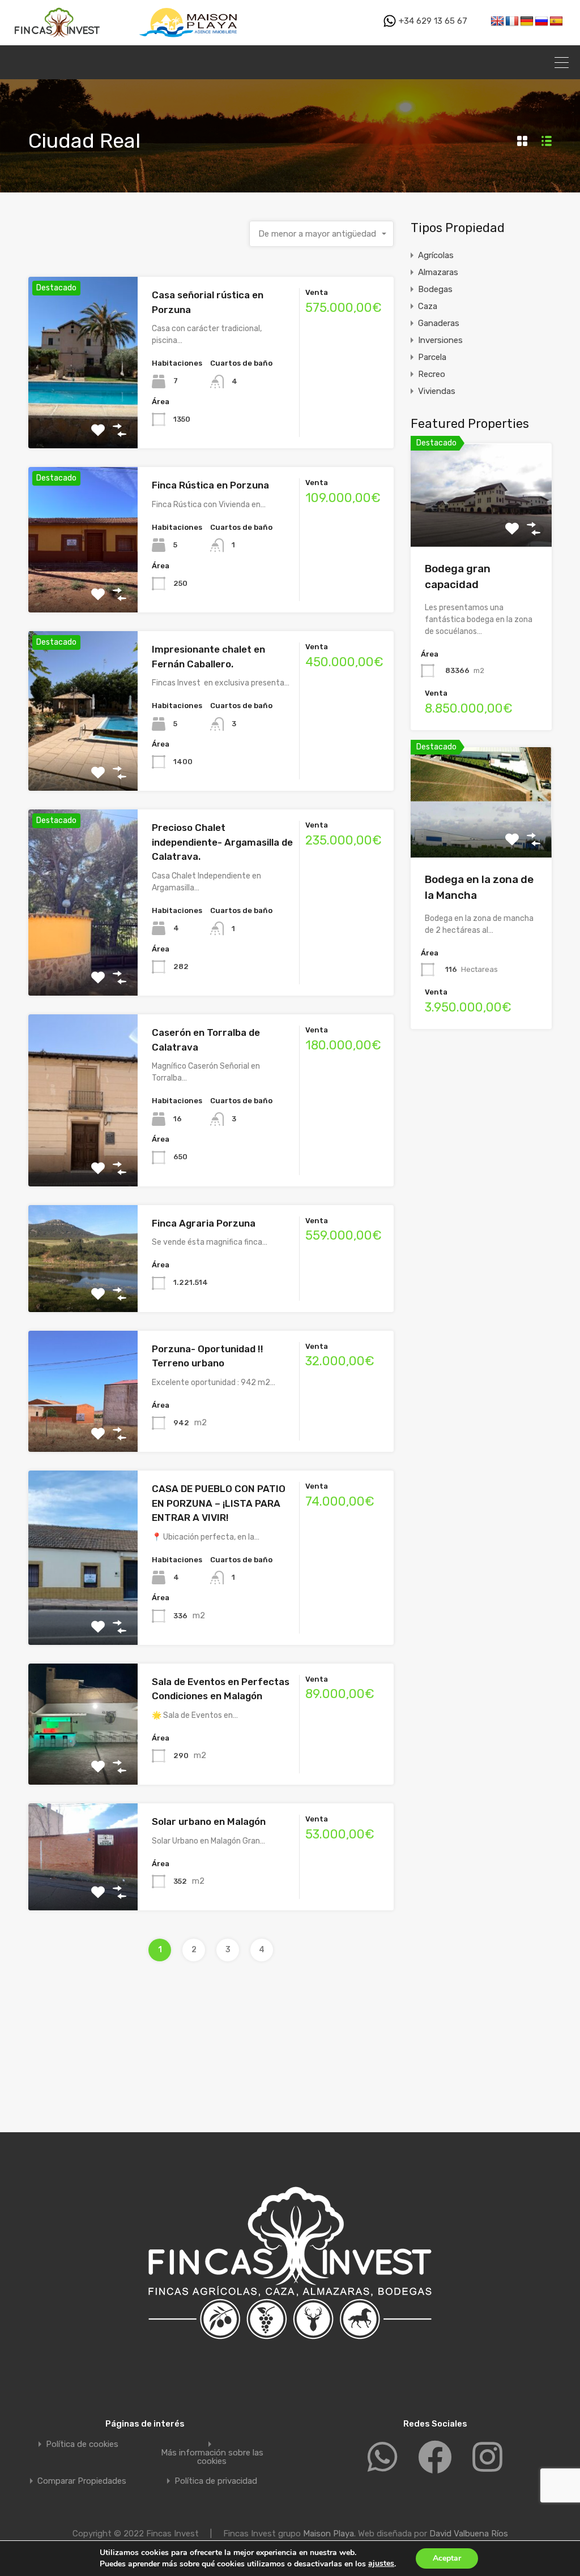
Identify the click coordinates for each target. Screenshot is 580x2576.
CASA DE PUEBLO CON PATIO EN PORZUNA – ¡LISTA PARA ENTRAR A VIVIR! (219, 1503)
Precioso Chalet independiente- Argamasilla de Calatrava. (222, 842)
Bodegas (435, 289)
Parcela (432, 357)
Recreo (432, 374)
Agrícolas (436, 255)
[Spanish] (556, 22)
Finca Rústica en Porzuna (210, 485)
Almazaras (438, 272)
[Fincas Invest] (58, 40)
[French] (512, 22)
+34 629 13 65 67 (432, 21)
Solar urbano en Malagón (209, 1821)
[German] (527, 22)
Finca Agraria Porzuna (204, 1223)
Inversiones (440, 340)
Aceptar (447, 2558)
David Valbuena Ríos (469, 2534)
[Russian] (541, 22)
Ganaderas (439, 323)
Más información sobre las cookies (212, 2457)
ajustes (381, 2563)
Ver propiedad (481, 526)
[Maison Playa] (190, 40)
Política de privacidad (216, 2481)
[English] (497, 22)
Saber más (83, 414)
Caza (428, 306)
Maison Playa (329, 2534)
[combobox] (321, 234)
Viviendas (437, 391)
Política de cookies (82, 2444)
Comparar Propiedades (82, 2481)
